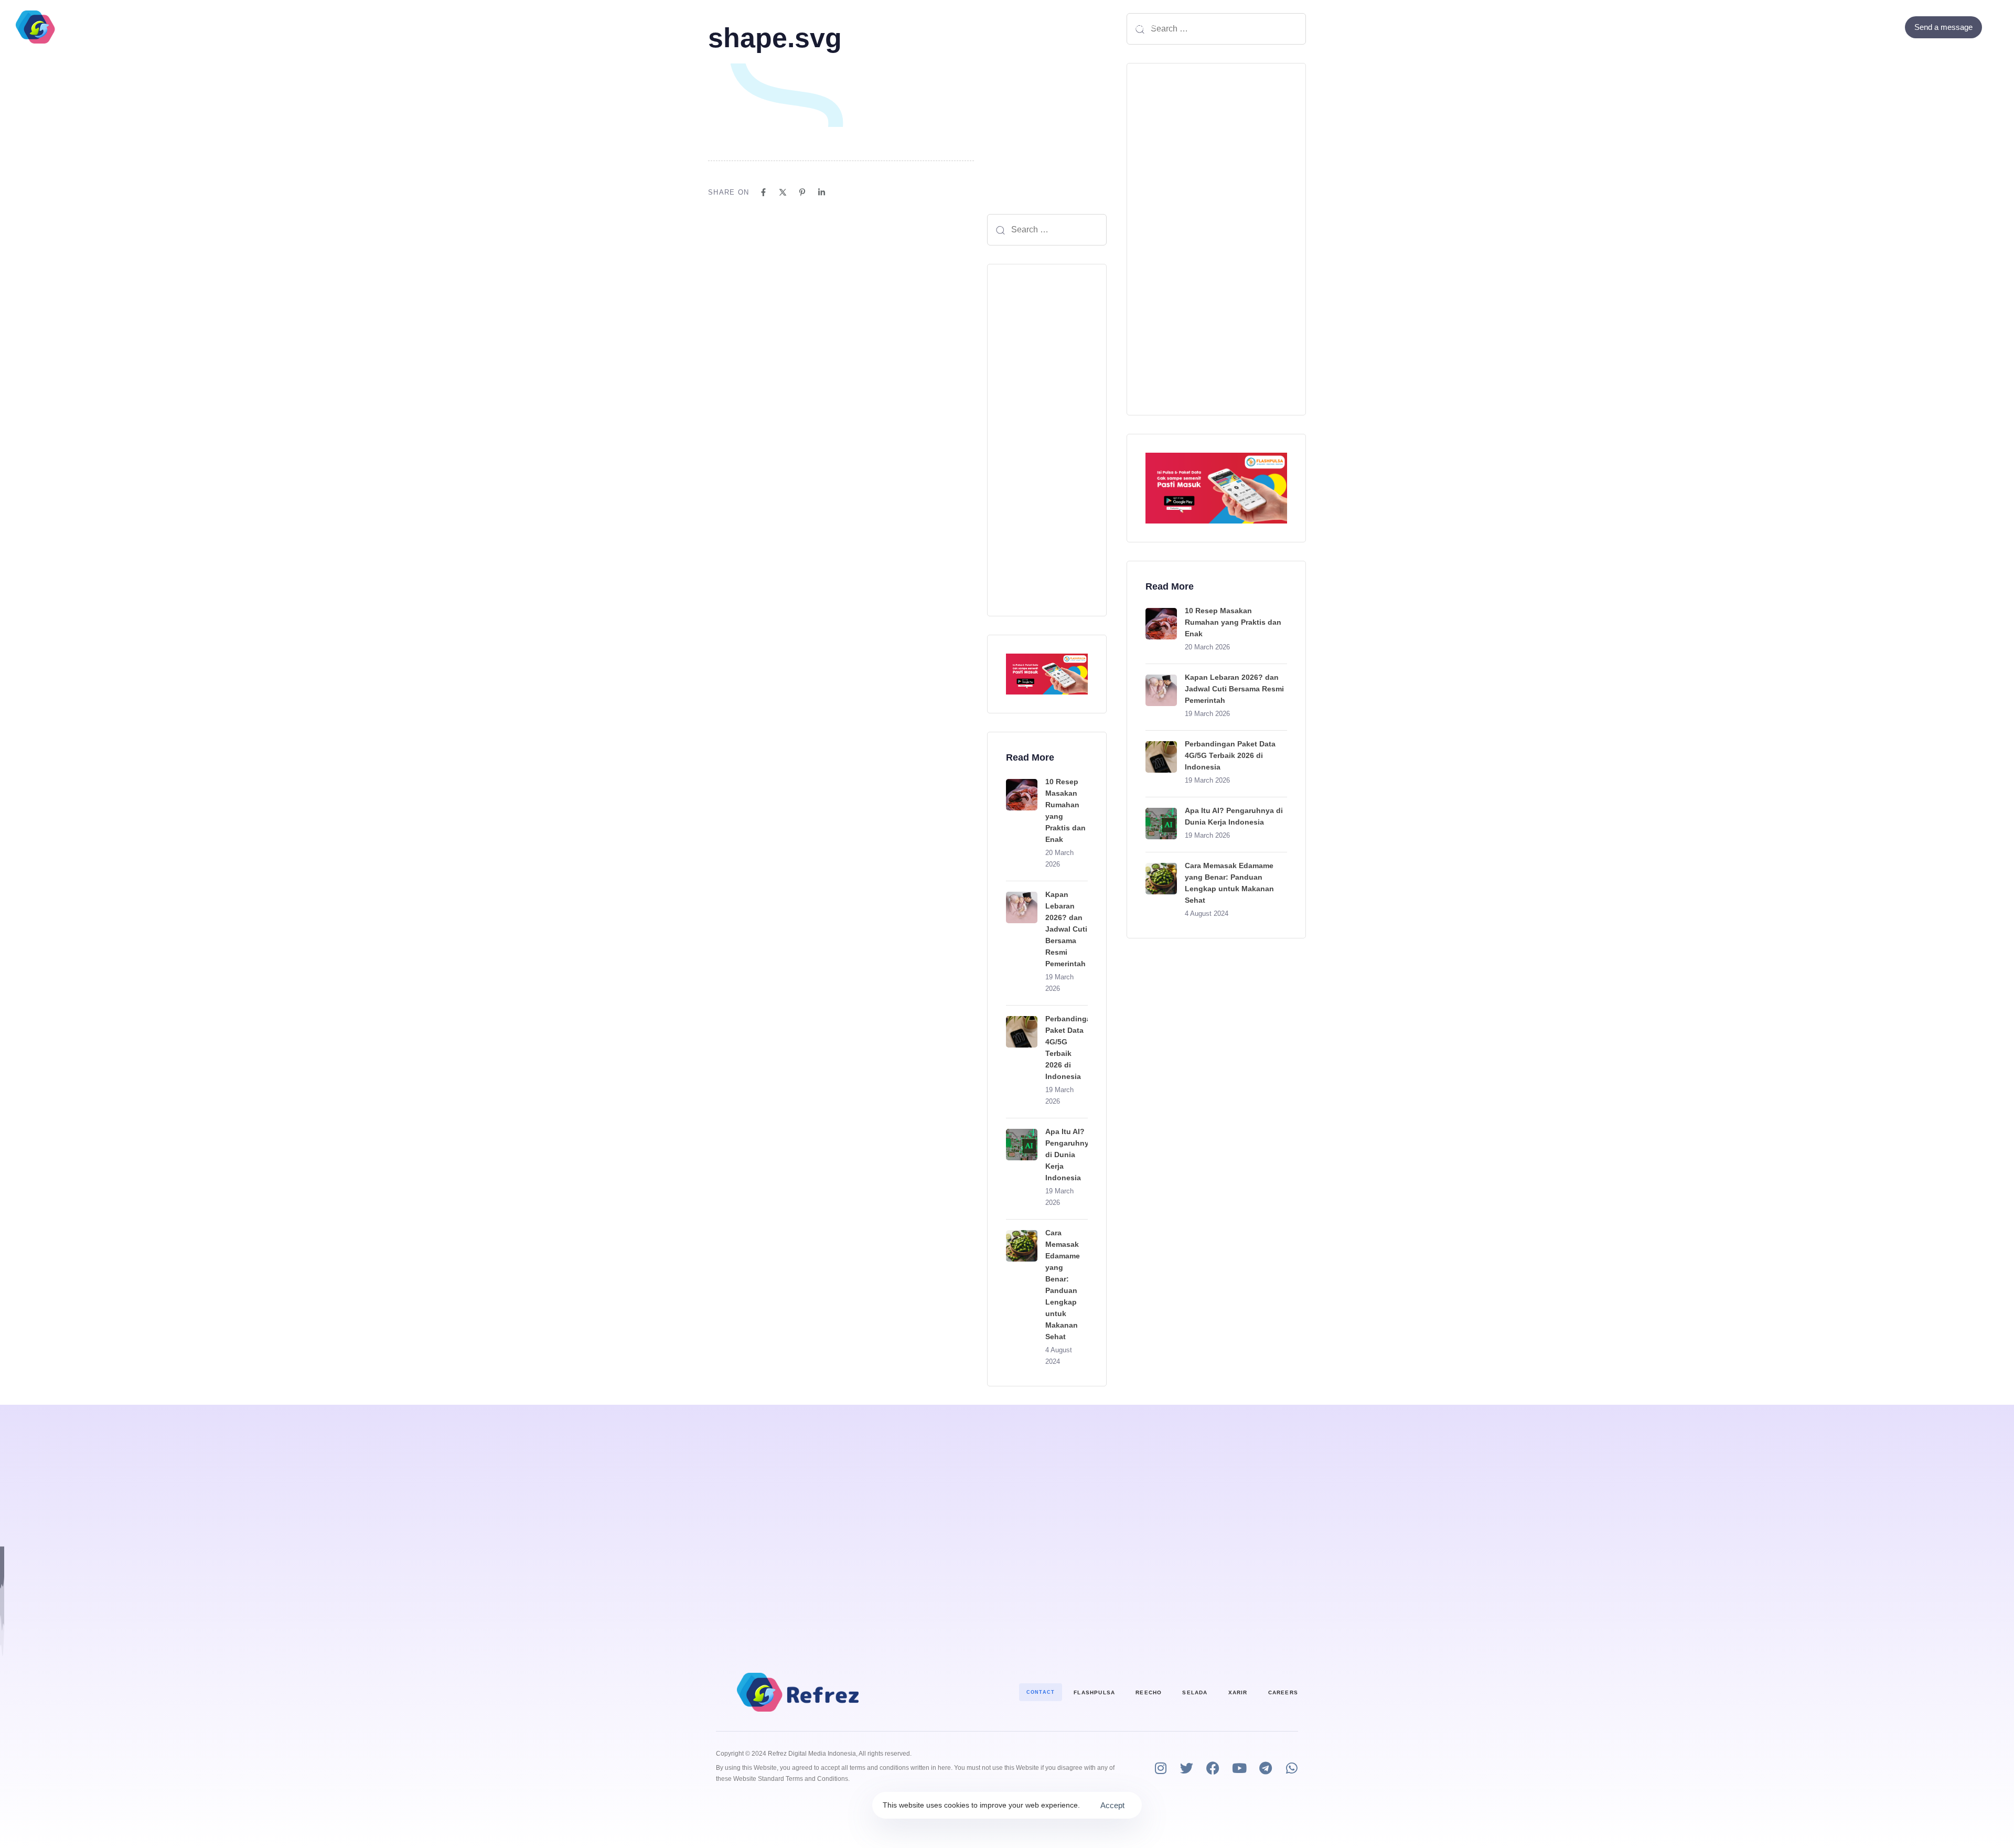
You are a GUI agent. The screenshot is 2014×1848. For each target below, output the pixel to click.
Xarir (1238, 1692)
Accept (1112, 1805)
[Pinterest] (802, 192)
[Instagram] (1160, 1768)
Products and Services (934, 27)
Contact (1081, 27)
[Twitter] (1876, 27)
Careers (1283, 1692)
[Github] (1890, 27)
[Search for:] (1047, 230)
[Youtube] (1239, 1768)
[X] (783, 192)
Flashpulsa (1094, 1692)
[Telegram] (1265, 1768)
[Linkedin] (822, 192)
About (1027, 27)
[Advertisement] (1047, 440)
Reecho (1149, 1692)
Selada (1195, 1692)
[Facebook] (1862, 27)
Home (852, 27)
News (1146, 27)
